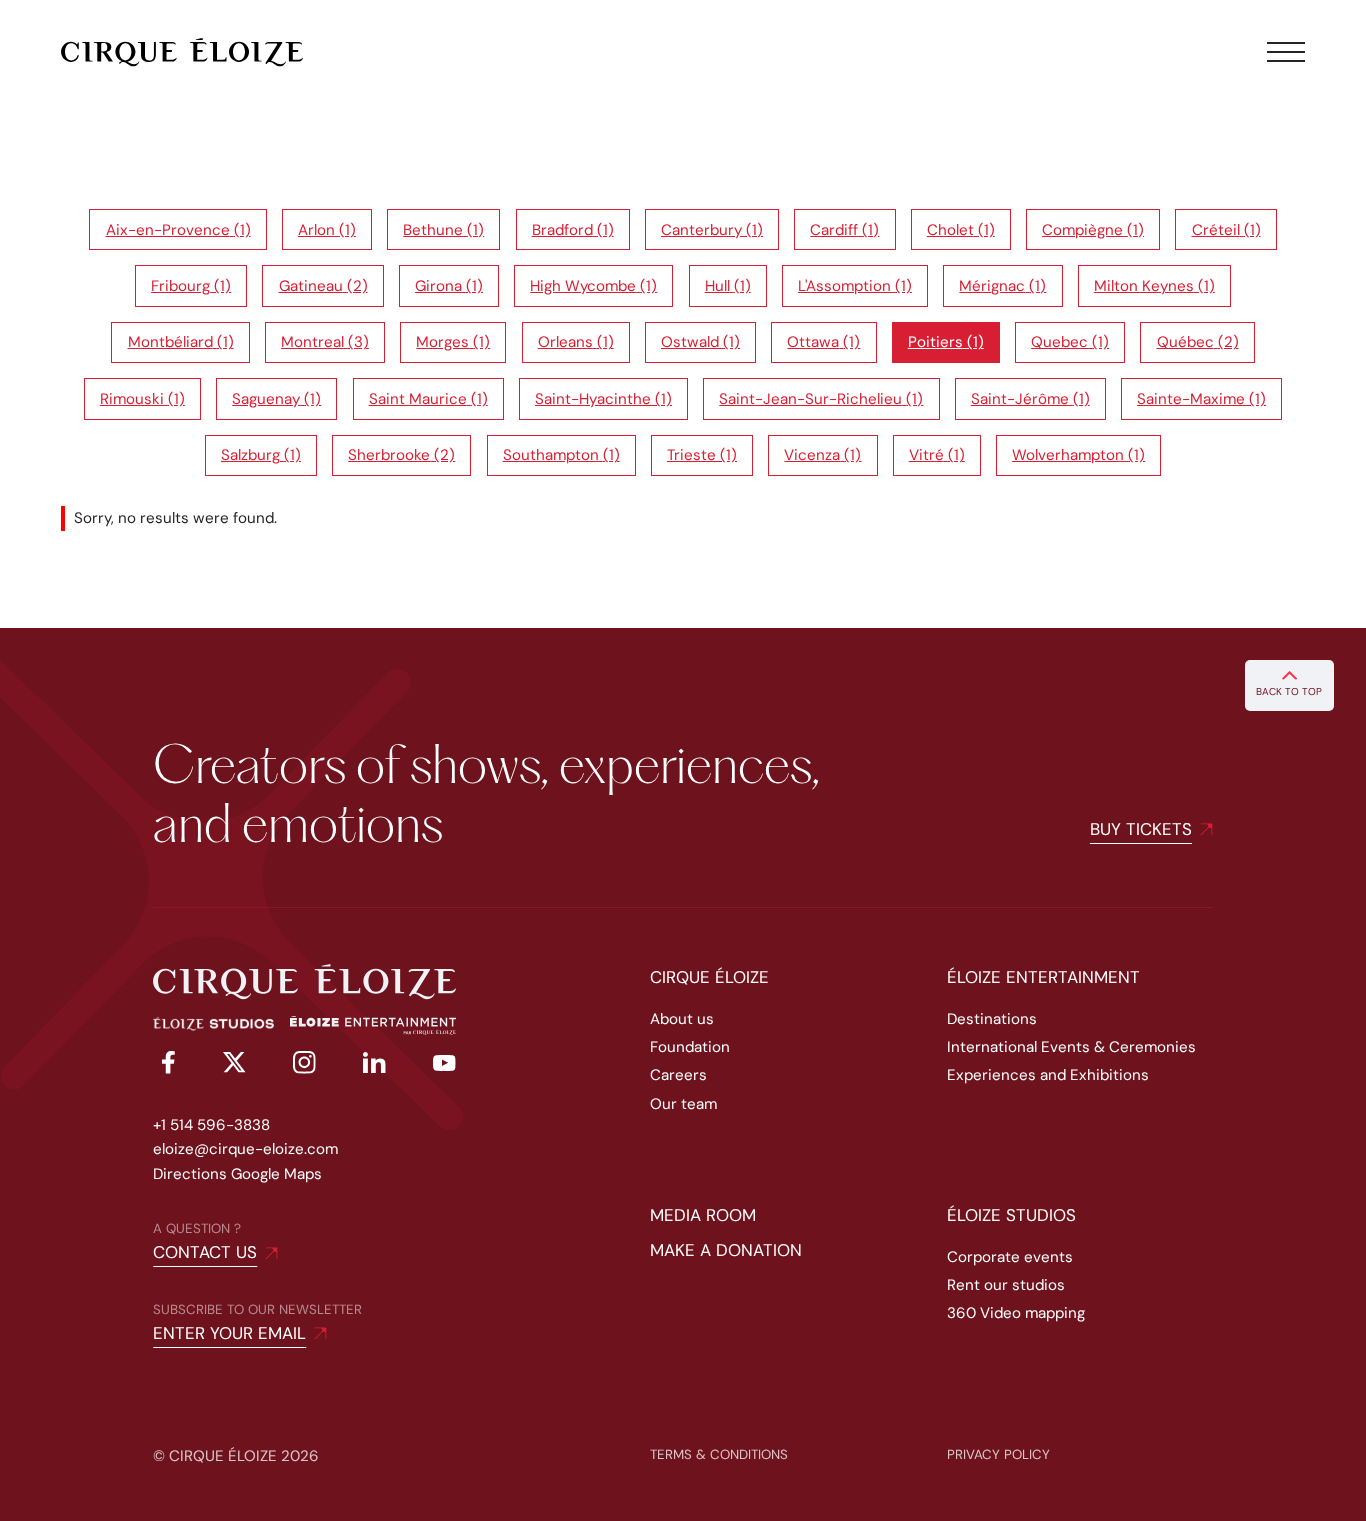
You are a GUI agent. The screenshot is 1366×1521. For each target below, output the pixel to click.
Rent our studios (1006, 1285)
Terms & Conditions (719, 1454)
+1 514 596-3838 (211, 1125)
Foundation (690, 1047)
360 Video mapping (1016, 1313)
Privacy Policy (998, 1454)
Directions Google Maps (237, 1174)
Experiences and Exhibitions (1048, 1075)
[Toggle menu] (1286, 52)
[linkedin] (374, 1066)
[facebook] (164, 1066)
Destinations (992, 1019)
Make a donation (726, 1250)
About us (682, 1019)
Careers (678, 1075)
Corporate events (1010, 1257)
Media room (703, 1215)
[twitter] (234, 1066)
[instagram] (304, 1066)
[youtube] (444, 1066)
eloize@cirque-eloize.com (245, 1149)
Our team (683, 1104)
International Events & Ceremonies (1071, 1047)
